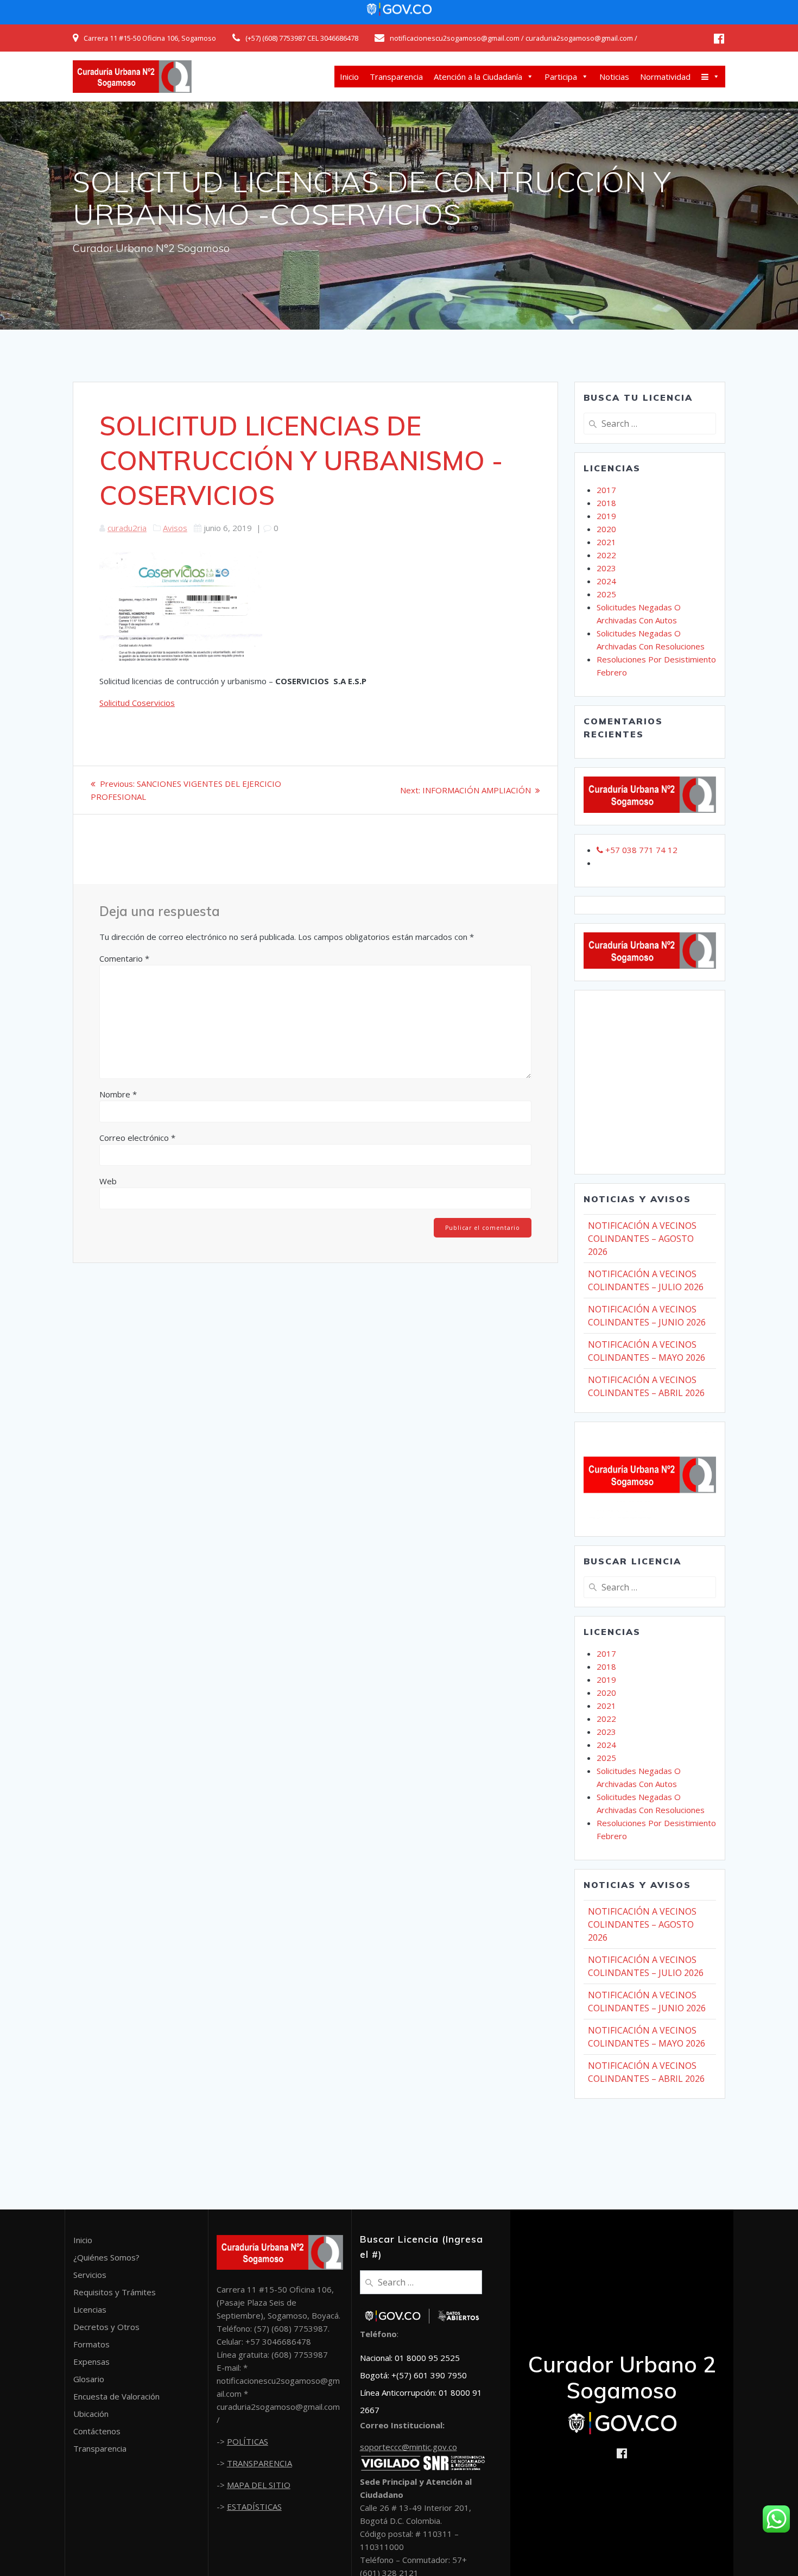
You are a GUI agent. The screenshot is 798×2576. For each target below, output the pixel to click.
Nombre (118, 1094)
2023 (606, 568)
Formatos (91, 2344)
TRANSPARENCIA (259, 2463)
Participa (561, 77)
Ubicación (91, 2414)
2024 (606, 581)
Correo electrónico (137, 1138)
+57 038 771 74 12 (640, 850)
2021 (606, 542)
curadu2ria (127, 528)
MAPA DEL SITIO (259, 2485)
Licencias (90, 2309)
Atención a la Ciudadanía (478, 77)
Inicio (349, 77)
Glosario (89, 2379)
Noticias (614, 77)
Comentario (124, 958)
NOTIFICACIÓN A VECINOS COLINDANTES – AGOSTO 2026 (642, 1239)
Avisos (175, 528)
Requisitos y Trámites (115, 2292)
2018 (606, 503)
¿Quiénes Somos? (106, 2257)
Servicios (90, 2275)
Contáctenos (97, 2431)
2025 (606, 594)
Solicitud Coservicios (137, 703)
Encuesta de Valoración (116, 2396)
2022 (606, 555)
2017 (606, 490)
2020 (606, 529)
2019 (606, 516)
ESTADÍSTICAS (254, 2506)
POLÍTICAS (248, 2441)
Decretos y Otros (106, 2327)
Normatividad (665, 77)
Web (108, 1181)
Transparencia (396, 77)
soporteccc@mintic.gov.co (408, 2447)
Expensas (91, 2362)
